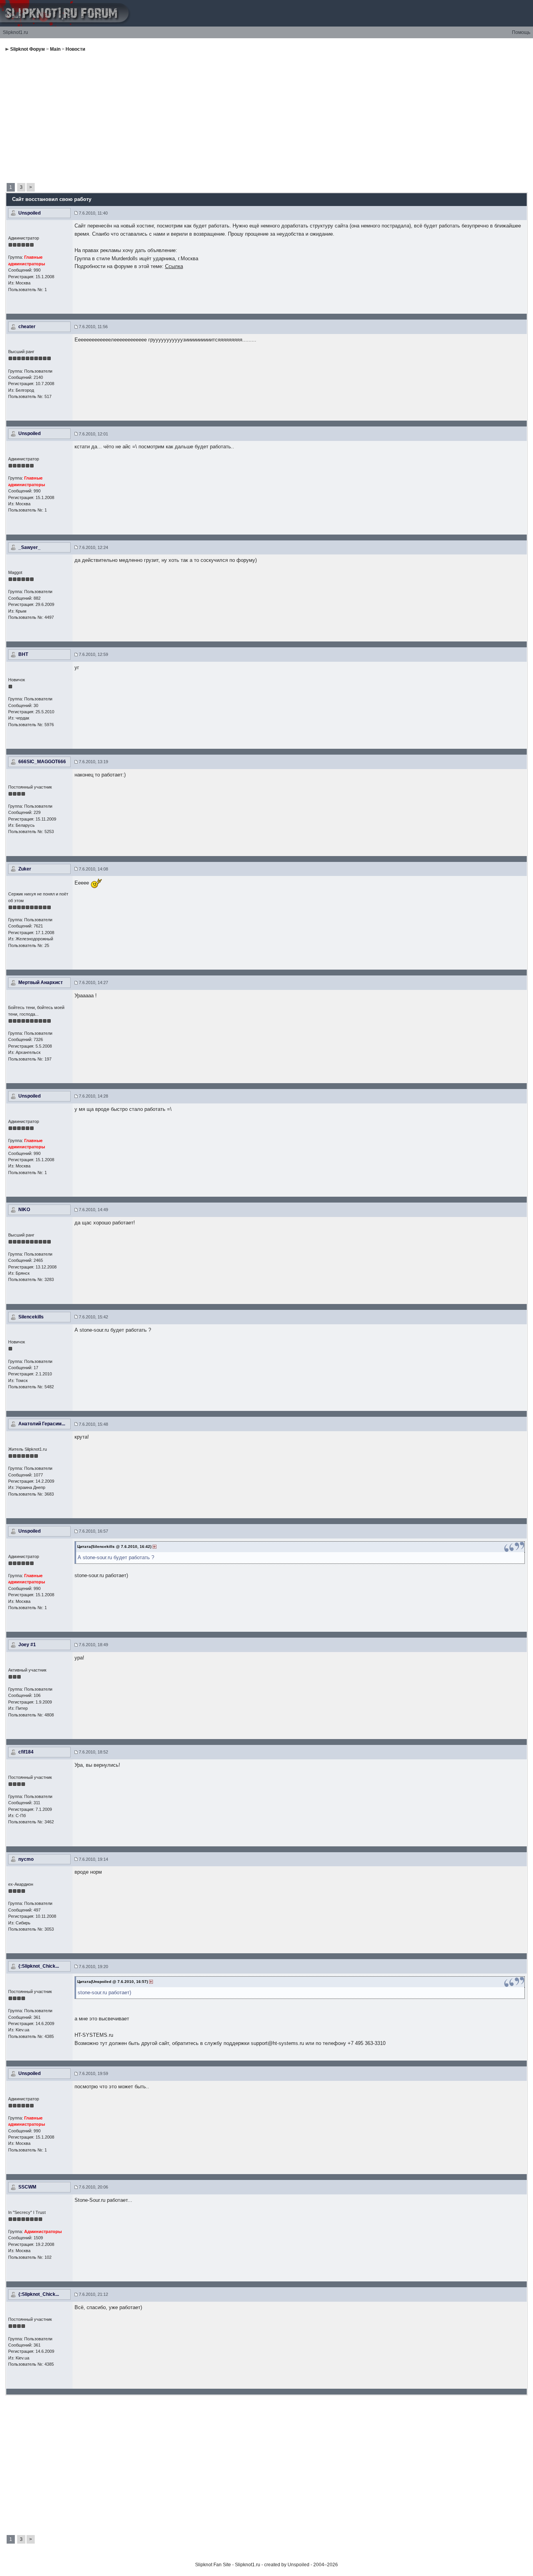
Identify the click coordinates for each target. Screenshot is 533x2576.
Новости (75, 49)
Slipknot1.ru (15, 32)
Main (55, 49)
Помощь (521, 32)
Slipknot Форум (28, 49)
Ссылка (174, 266)
